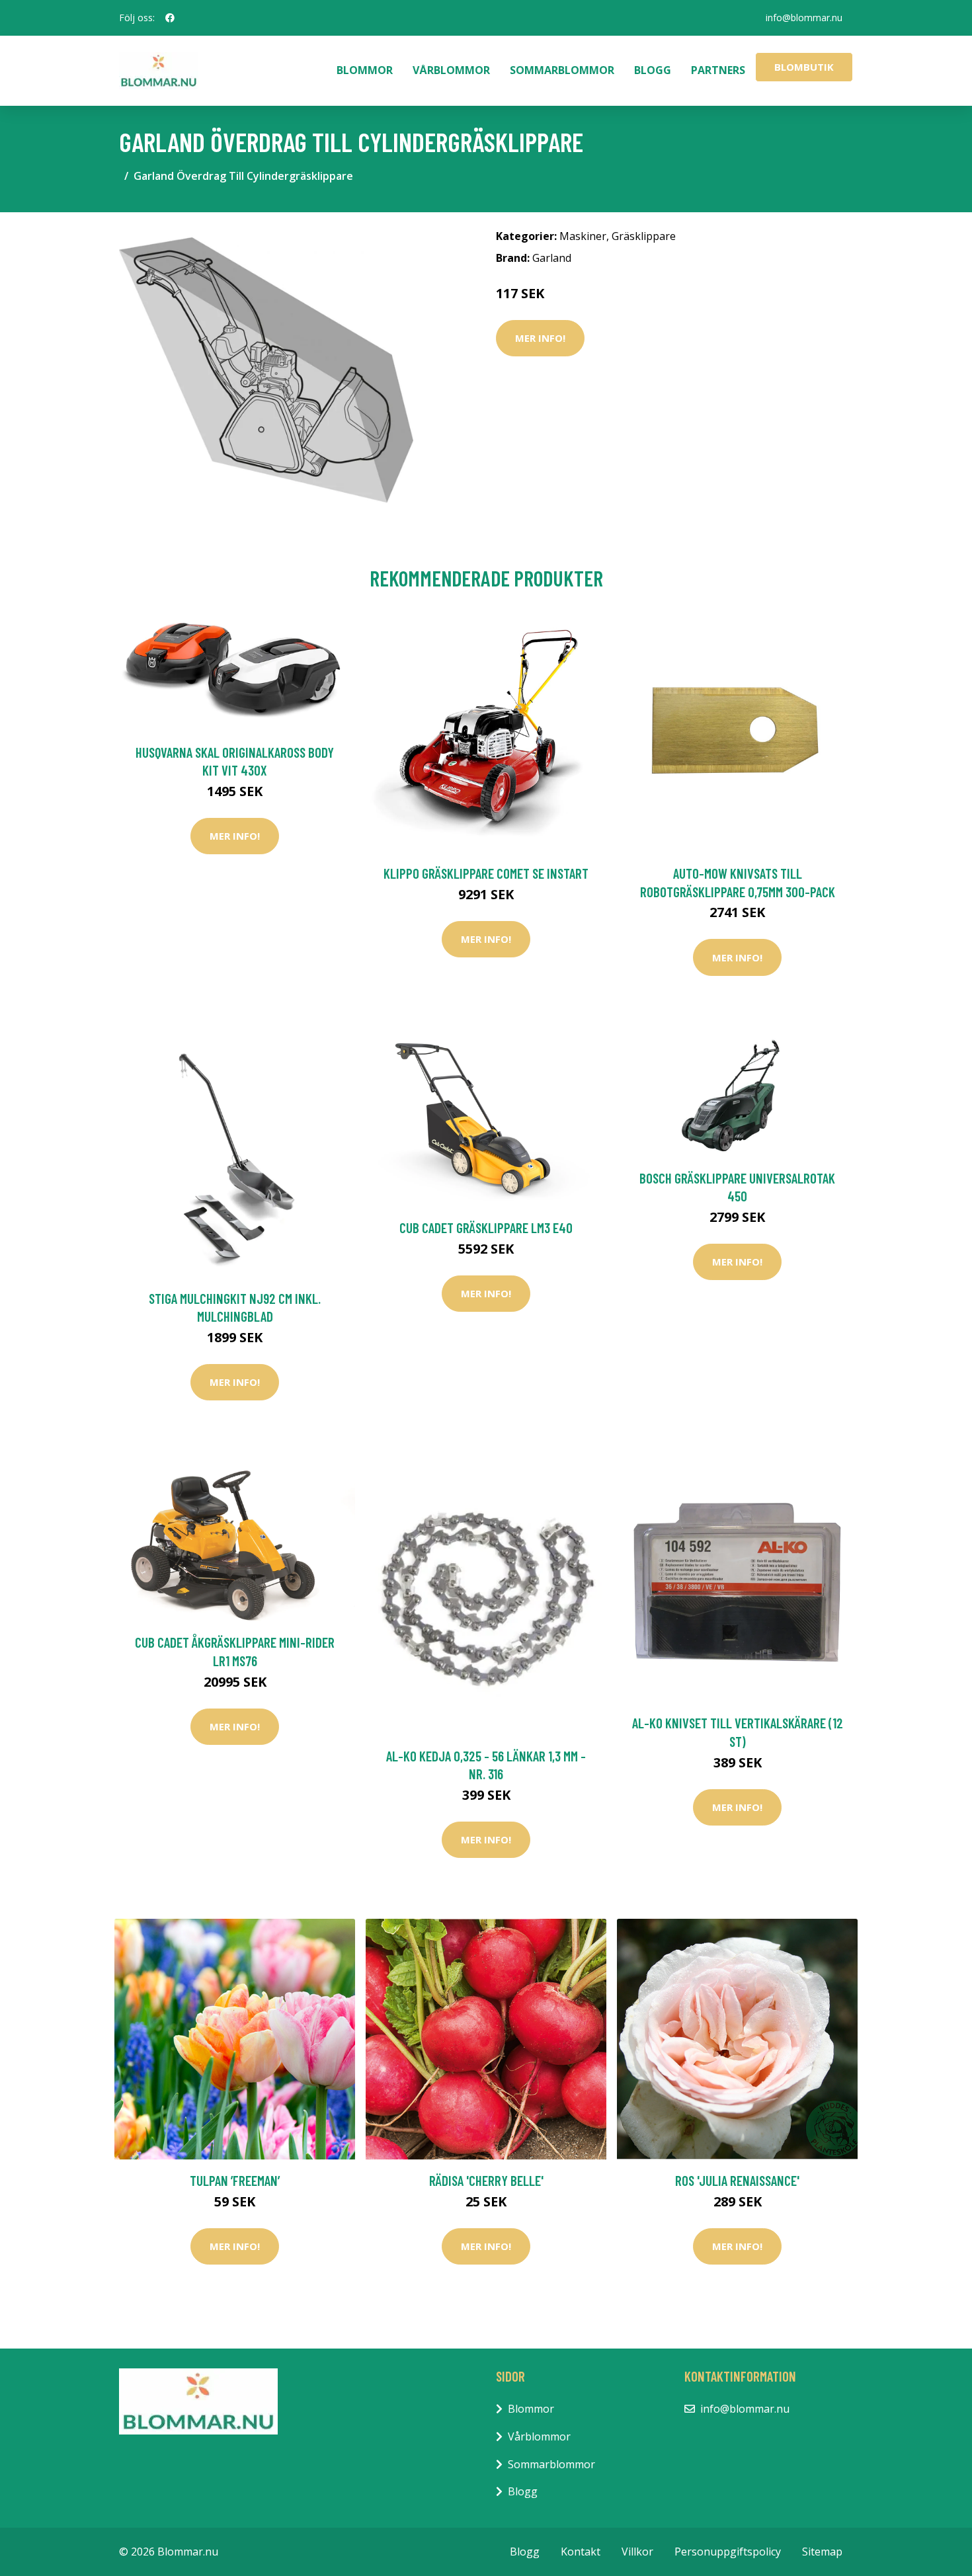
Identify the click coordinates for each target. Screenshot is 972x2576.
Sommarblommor (562, 70)
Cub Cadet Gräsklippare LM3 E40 (486, 1228)
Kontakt (581, 2552)
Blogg (653, 70)
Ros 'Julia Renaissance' (737, 2180)
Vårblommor (451, 70)
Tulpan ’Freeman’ (235, 2180)
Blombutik (804, 67)
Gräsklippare (644, 236)
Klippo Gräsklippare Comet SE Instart (486, 873)
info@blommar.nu (804, 18)
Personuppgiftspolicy (728, 2552)
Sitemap (822, 2552)
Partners (718, 70)
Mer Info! (540, 338)
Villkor (637, 2552)
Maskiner (583, 236)
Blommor (365, 70)
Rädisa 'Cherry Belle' (486, 2180)
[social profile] (170, 18)
